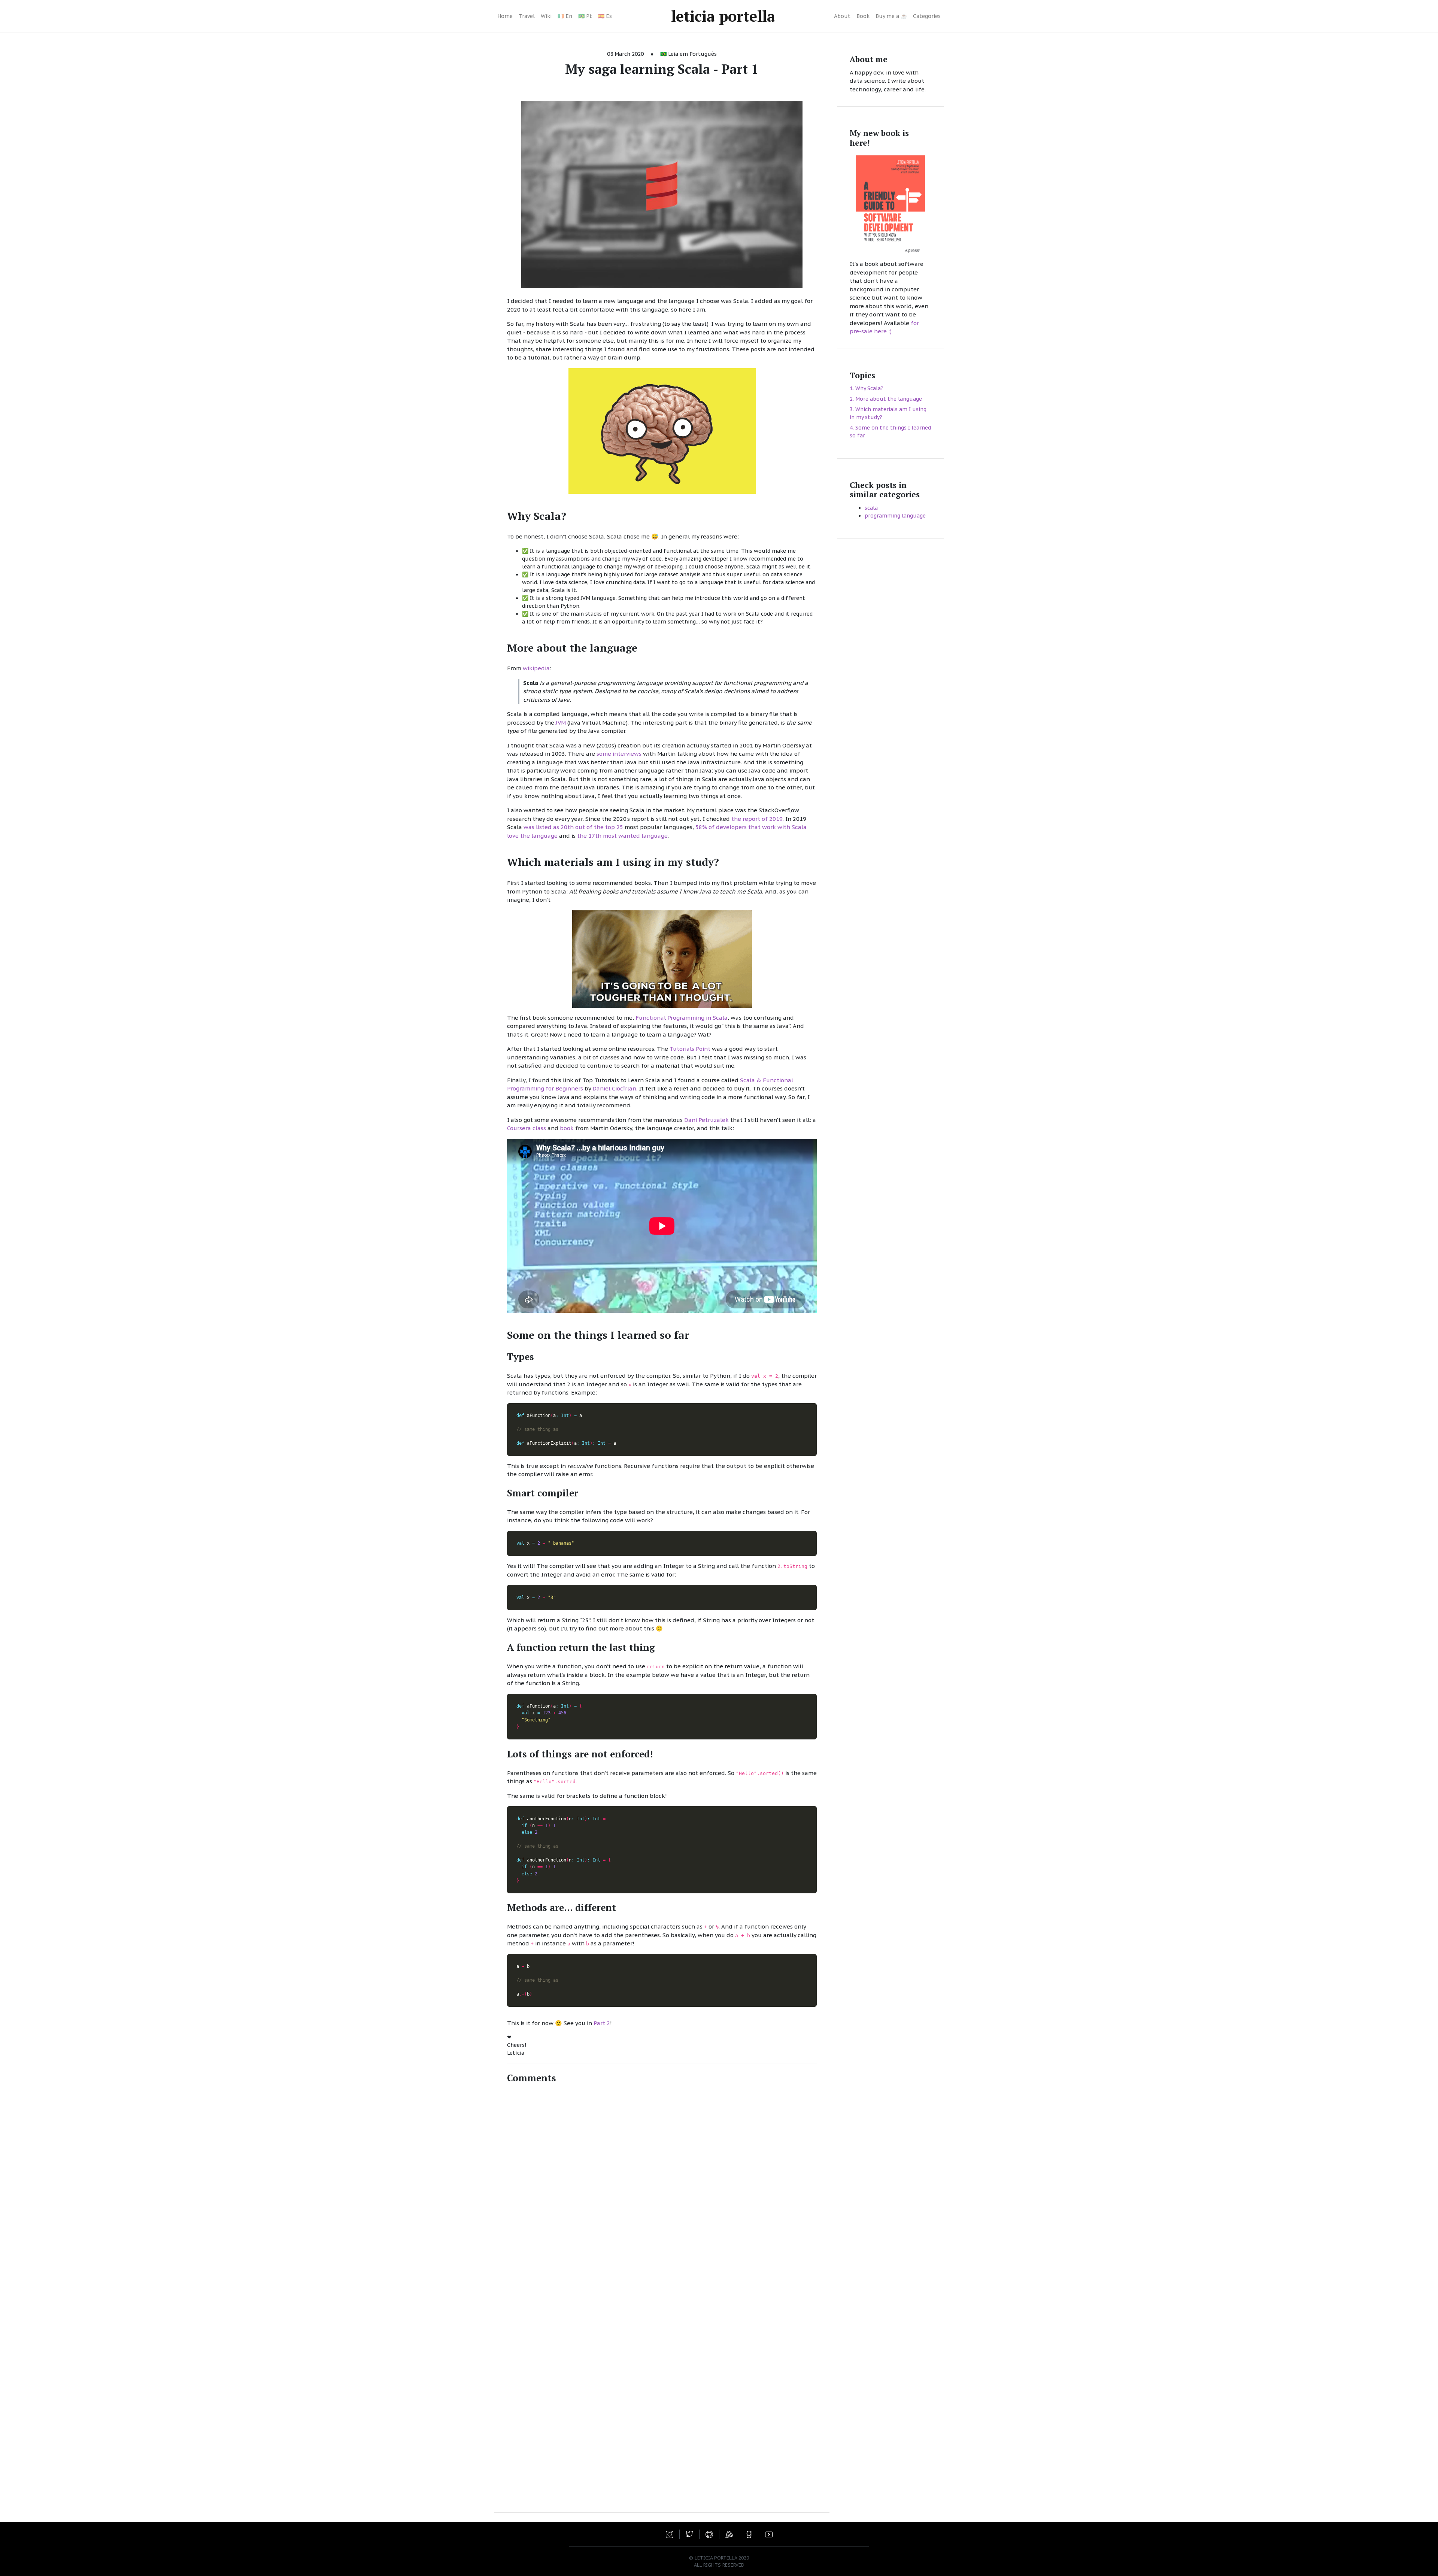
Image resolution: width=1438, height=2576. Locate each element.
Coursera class (527, 1128)
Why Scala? (869, 388)
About (842, 16)
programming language (895, 515)
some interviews (619, 754)
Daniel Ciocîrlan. (615, 1088)
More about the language (889, 399)
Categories (927, 16)
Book (863, 16)
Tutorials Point (690, 1049)
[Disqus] (662, 2194)
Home (505, 16)
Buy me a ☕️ (891, 16)
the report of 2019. (758, 819)
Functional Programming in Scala (682, 1018)
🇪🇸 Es (605, 16)
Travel (527, 16)
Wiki (546, 16)
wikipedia (536, 668)
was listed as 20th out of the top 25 (573, 827)
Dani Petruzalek (706, 1120)
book (567, 1128)
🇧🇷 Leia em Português (688, 54)
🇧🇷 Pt (585, 16)
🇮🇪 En (565, 16)
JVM (561, 723)
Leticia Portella (723, 16)
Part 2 (602, 2023)
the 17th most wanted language (622, 836)
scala (871, 507)
